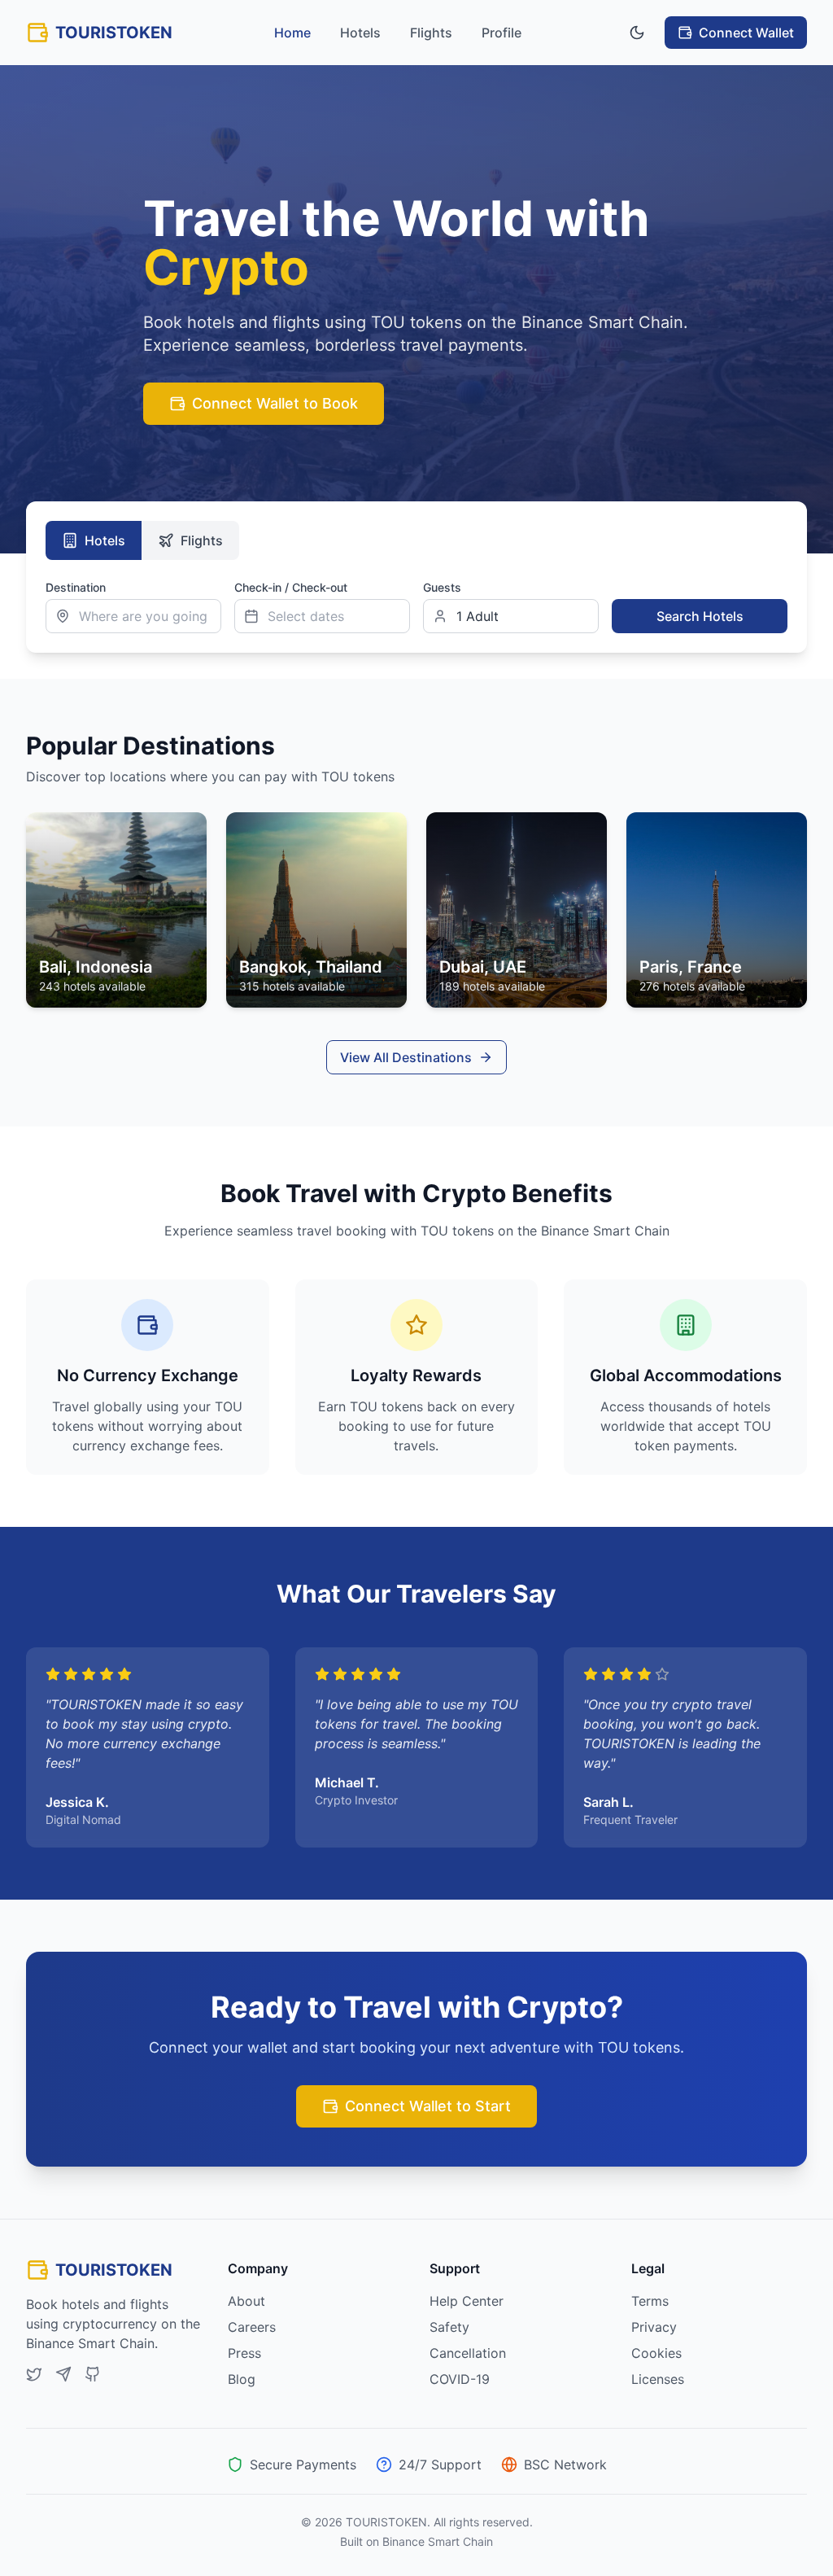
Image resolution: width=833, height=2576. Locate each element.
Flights (431, 33)
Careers (252, 2327)
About (246, 2301)
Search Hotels (700, 616)
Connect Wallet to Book (275, 403)
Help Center (467, 2301)
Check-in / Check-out (291, 587)
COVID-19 (460, 2379)
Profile (502, 33)
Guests (442, 587)
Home (292, 33)
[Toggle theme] (637, 33)
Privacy (654, 2327)
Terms (650, 2301)
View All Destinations (406, 1057)
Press (244, 2353)
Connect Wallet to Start (428, 2106)
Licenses (658, 2379)
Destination (76, 587)
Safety (449, 2327)
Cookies (656, 2353)
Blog (242, 2379)
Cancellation (468, 2353)
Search (630, 587)
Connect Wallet (746, 33)
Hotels (360, 33)
